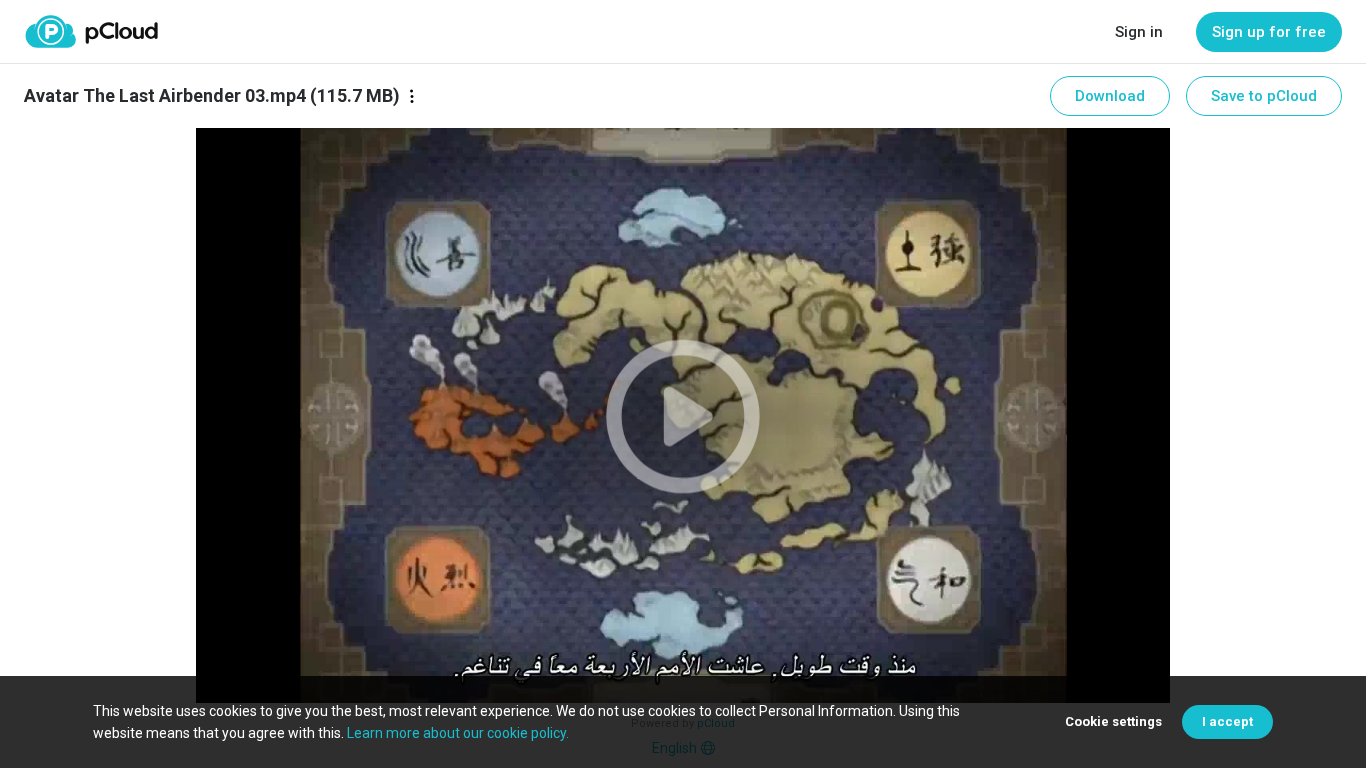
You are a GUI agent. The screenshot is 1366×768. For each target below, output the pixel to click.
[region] (683, 415)
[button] (683, 415)
